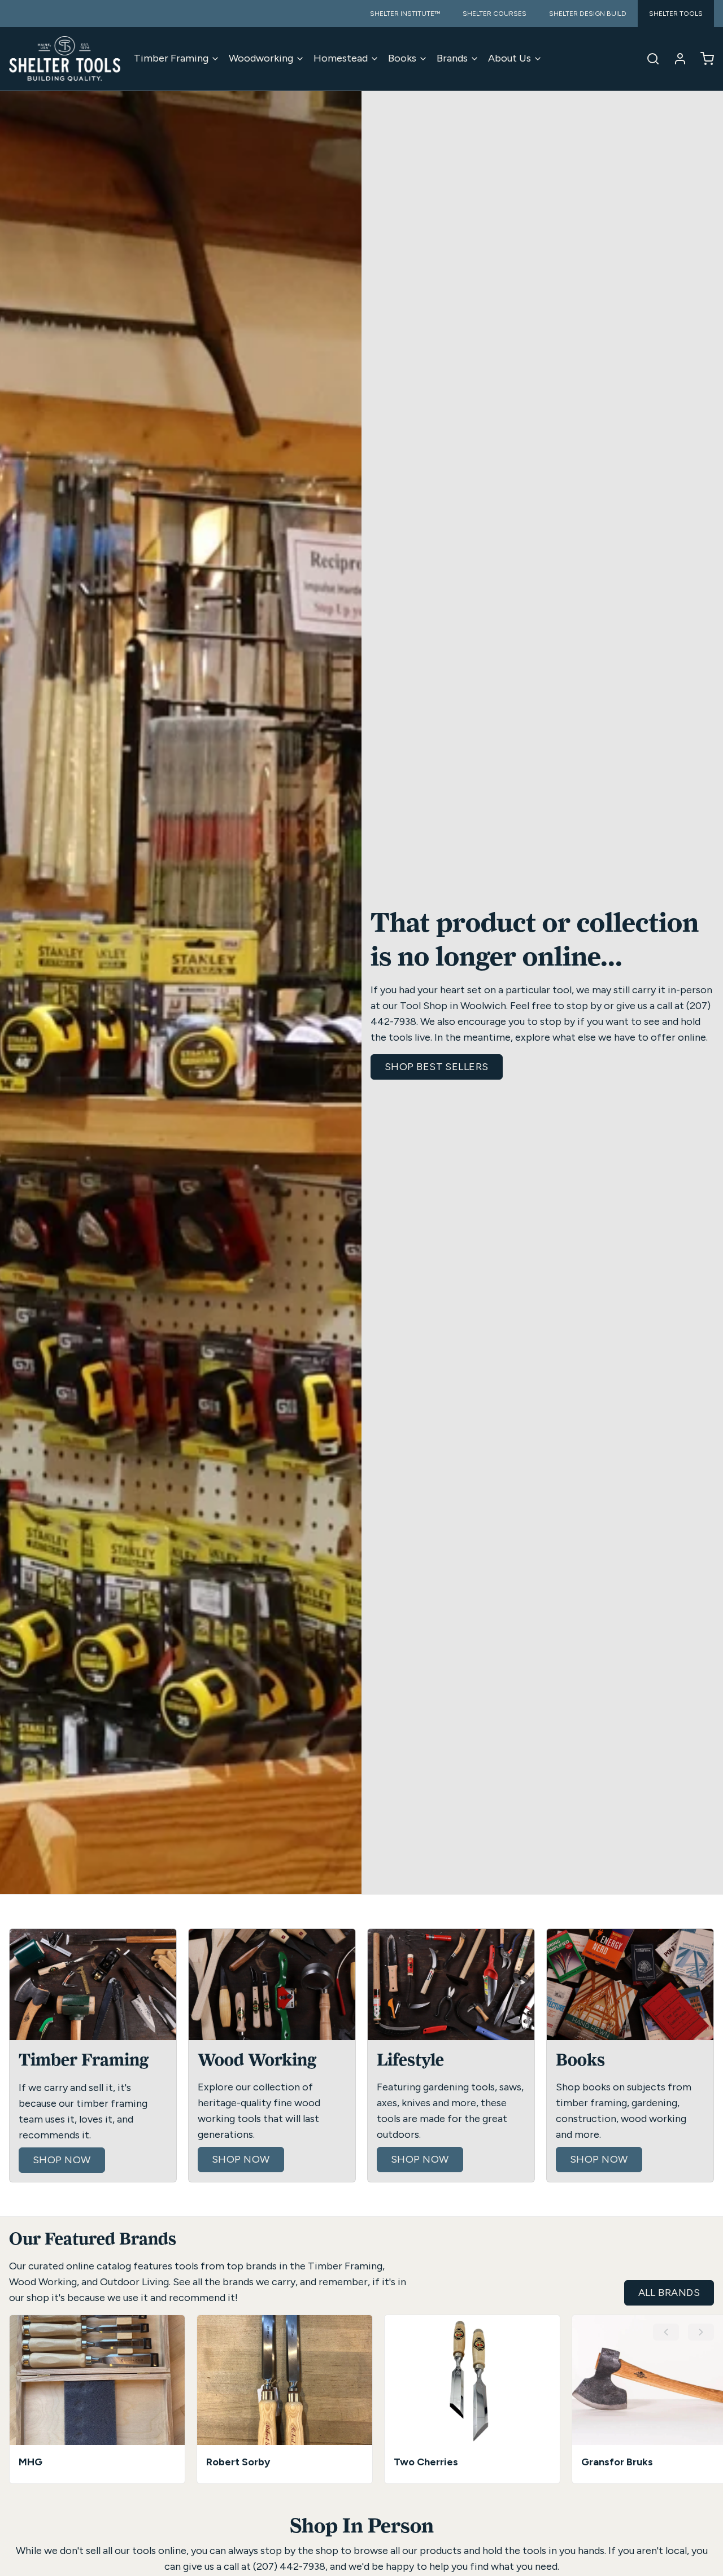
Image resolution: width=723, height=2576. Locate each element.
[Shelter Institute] (65, 59)
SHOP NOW (62, 2160)
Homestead (341, 58)
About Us (509, 58)
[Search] (648, 59)
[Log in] (676, 59)
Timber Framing (171, 58)
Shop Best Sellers (437, 1067)
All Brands (669, 2293)
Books (402, 58)
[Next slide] (701, 2332)
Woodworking (261, 58)
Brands (452, 58)
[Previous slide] (666, 2332)
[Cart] (703, 59)
